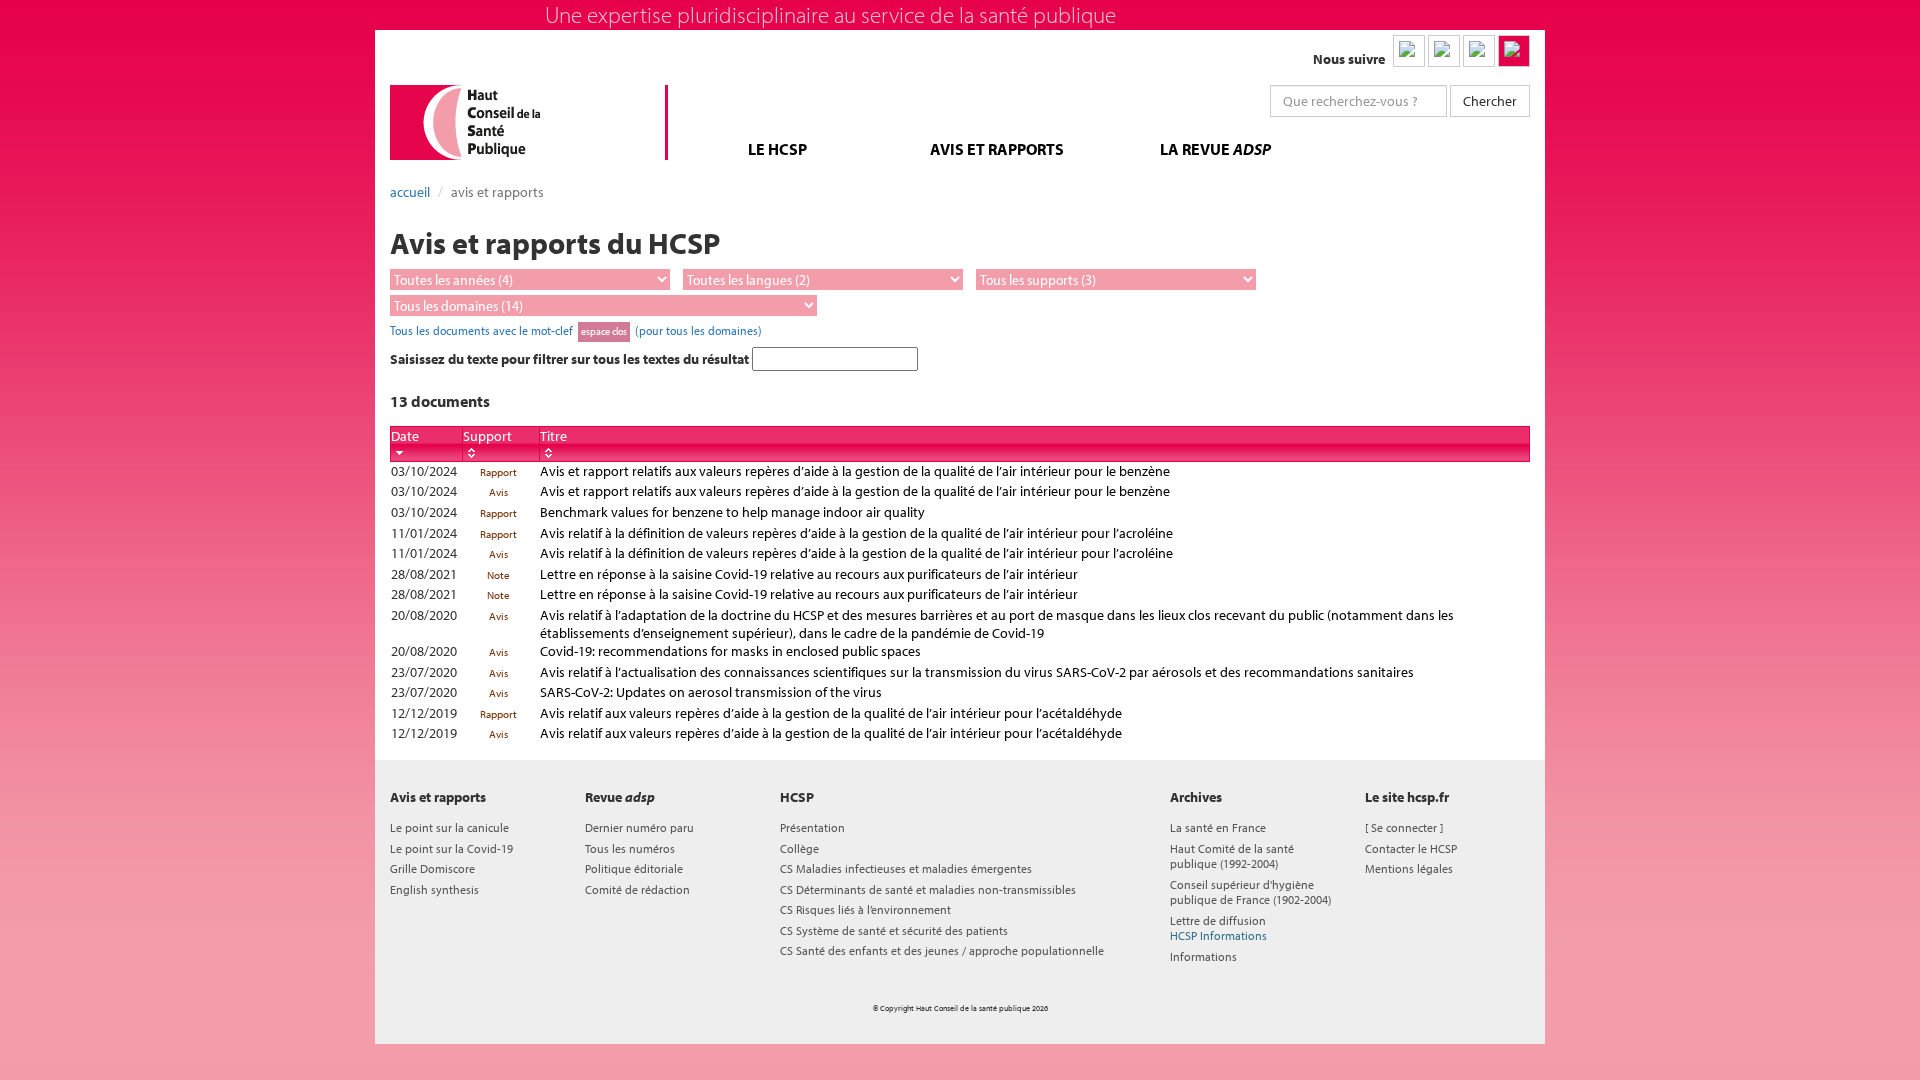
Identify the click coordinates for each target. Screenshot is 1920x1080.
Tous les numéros (630, 848)
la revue (1215, 149)
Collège (799, 848)
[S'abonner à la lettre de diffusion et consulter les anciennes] (1514, 51)
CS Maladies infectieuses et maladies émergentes (906, 868)
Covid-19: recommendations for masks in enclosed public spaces (730, 651)
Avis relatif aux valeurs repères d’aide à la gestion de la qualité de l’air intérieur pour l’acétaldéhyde (831, 713)
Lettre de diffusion (1218, 928)
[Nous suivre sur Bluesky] (1444, 51)
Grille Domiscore (432, 868)
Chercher (1490, 101)
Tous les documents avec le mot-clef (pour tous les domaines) (576, 330)
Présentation (812, 827)
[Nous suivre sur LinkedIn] (1409, 51)
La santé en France (1218, 827)
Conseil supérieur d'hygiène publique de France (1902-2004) (1250, 892)
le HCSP (777, 149)
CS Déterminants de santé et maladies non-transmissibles (928, 889)
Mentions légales (1409, 868)
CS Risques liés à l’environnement (865, 909)
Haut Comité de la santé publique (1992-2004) (1232, 856)
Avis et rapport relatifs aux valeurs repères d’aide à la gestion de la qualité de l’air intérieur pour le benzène (855, 471)
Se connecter (1404, 827)
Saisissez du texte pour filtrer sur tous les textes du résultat (571, 359)
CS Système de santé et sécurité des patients (894, 930)
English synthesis (434, 889)
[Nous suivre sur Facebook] (1479, 51)
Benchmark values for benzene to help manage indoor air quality (732, 512)
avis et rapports (997, 149)
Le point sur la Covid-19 (451, 848)
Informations (1203, 956)
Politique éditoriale (634, 868)
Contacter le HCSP (1411, 848)
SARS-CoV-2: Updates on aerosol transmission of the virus (711, 692)
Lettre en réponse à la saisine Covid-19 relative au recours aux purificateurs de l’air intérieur (809, 574)
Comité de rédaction (637, 889)
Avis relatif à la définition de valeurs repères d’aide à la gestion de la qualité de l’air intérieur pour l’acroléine (856, 533)
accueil (410, 192)
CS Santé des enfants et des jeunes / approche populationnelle (942, 950)
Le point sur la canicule (449, 827)
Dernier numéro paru (639, 827)
